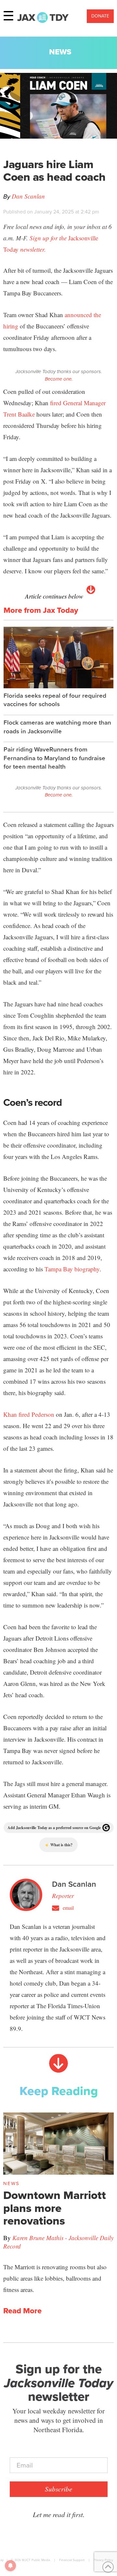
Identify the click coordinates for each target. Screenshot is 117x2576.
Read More (22, 2311)
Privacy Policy (103, 2560)
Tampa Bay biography (72, 1269)
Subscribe (58, 2489)
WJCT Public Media (36, 2560)
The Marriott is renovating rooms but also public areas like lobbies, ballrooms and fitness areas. (55, 2278)
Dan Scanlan (28, 196)
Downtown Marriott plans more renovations (55, 2208)
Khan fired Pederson (29, 1414)
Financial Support (72, 2560)
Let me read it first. (59, 2514)
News (60, 52)
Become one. (59, 379)
